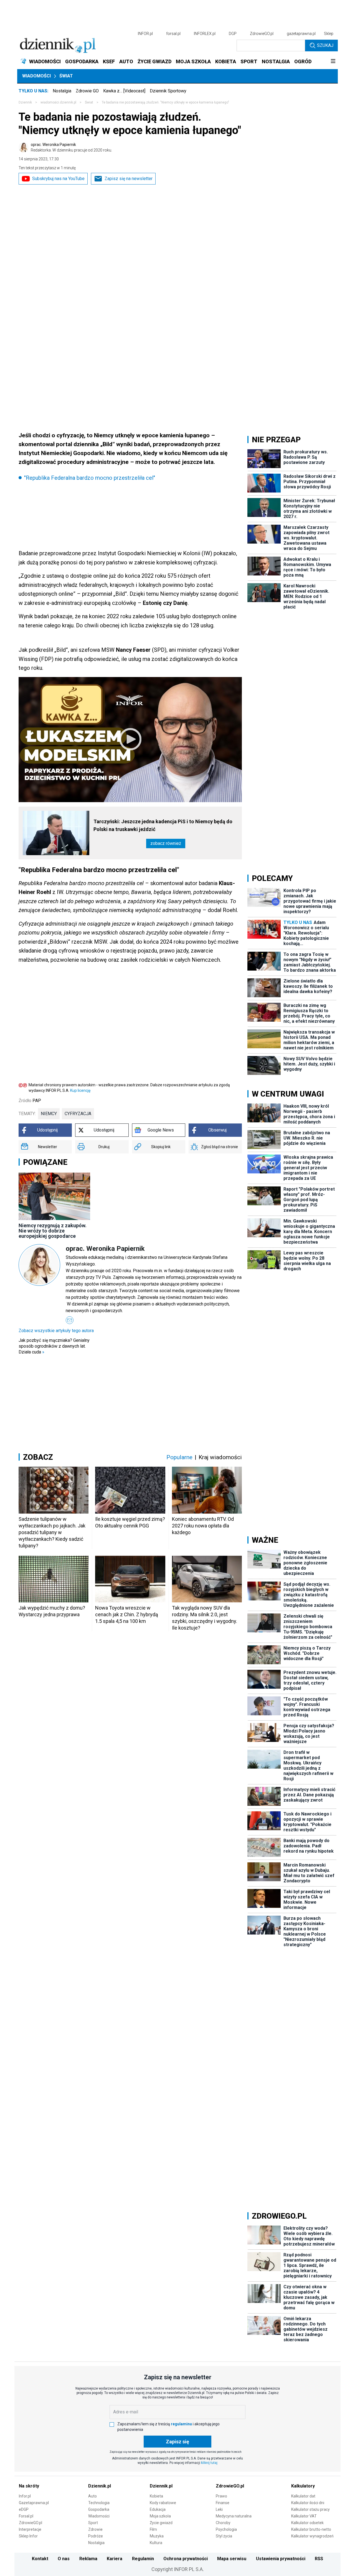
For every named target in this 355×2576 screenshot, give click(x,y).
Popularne (179, 1457)
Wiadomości (36, 76)
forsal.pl (173, 34)
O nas (64, 2559)
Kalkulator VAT (304, 2516)
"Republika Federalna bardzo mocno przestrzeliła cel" (90, 478)
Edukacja (158, 2509)
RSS (319, 2559)
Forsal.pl (26, 2516)
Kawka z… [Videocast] (124, 91)
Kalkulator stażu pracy (310, 2509)
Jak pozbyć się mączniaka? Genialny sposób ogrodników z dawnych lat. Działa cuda (54, 1346)
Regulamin (143, 2559)
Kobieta (156, 2496)
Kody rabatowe (163, 2503)
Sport (93, 2523)
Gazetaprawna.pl (34, 2503)
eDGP (24, 2509)
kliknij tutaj (209, 2463)
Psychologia (226, 2529)
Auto (92, 2496)
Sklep (329, 34)
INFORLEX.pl (205, 34)
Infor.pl (25, 2496)
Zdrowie (95, 2529)
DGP (233, 34)
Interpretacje (30, 2529)
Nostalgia (62, 91)
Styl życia (224, 2536)
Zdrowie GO (87, 91)
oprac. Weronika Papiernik (71, 147)
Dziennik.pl (100, 2486)
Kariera (115, 2559)
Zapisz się (177, 2442)
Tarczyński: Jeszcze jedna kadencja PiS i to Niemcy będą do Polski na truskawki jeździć (163, 825)
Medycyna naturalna (234, 2516)
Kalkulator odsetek (307, 2523)
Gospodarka (99, 2509)
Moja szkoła (160, 2516)
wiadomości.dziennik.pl (58, 102)
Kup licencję (80, 1090)
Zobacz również (166, 843)
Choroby (223, 2523)
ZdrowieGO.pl (262, 34)
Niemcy (49, 1114)
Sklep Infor (28, 2536)
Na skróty (29, 2486)
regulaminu (181, 2424)
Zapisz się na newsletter (129, 179)
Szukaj (325, 45)
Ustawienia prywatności (281, 2559)
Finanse (223, 2503)
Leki (219, 2509)
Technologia (99, 2503)
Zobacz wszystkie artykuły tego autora (56, 1331)
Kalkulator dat (303, 2496)
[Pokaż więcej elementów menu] (333, 62)
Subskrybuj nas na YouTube (58, 179)
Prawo (221, 2496)
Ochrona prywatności (186, 2559)
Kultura (156, 2543)
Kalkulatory (303, 2486)
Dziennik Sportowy (168, 91)
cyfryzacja (78, 1114)
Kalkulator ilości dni (308, 2503)
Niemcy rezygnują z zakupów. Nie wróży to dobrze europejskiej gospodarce (53, 1231)
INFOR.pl (145, 34)
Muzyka (157, 2536)
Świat (66, 76)
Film (153, 2529)
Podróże (96, 2536)
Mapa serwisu (232, 2559)
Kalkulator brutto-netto (311, 2529)
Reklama (88, 2559)
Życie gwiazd (161, 2523)
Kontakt (40, 2559)
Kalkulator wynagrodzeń (312, 2536)
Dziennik (25, 102)
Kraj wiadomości (220, 1457)
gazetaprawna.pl (301, 34)
